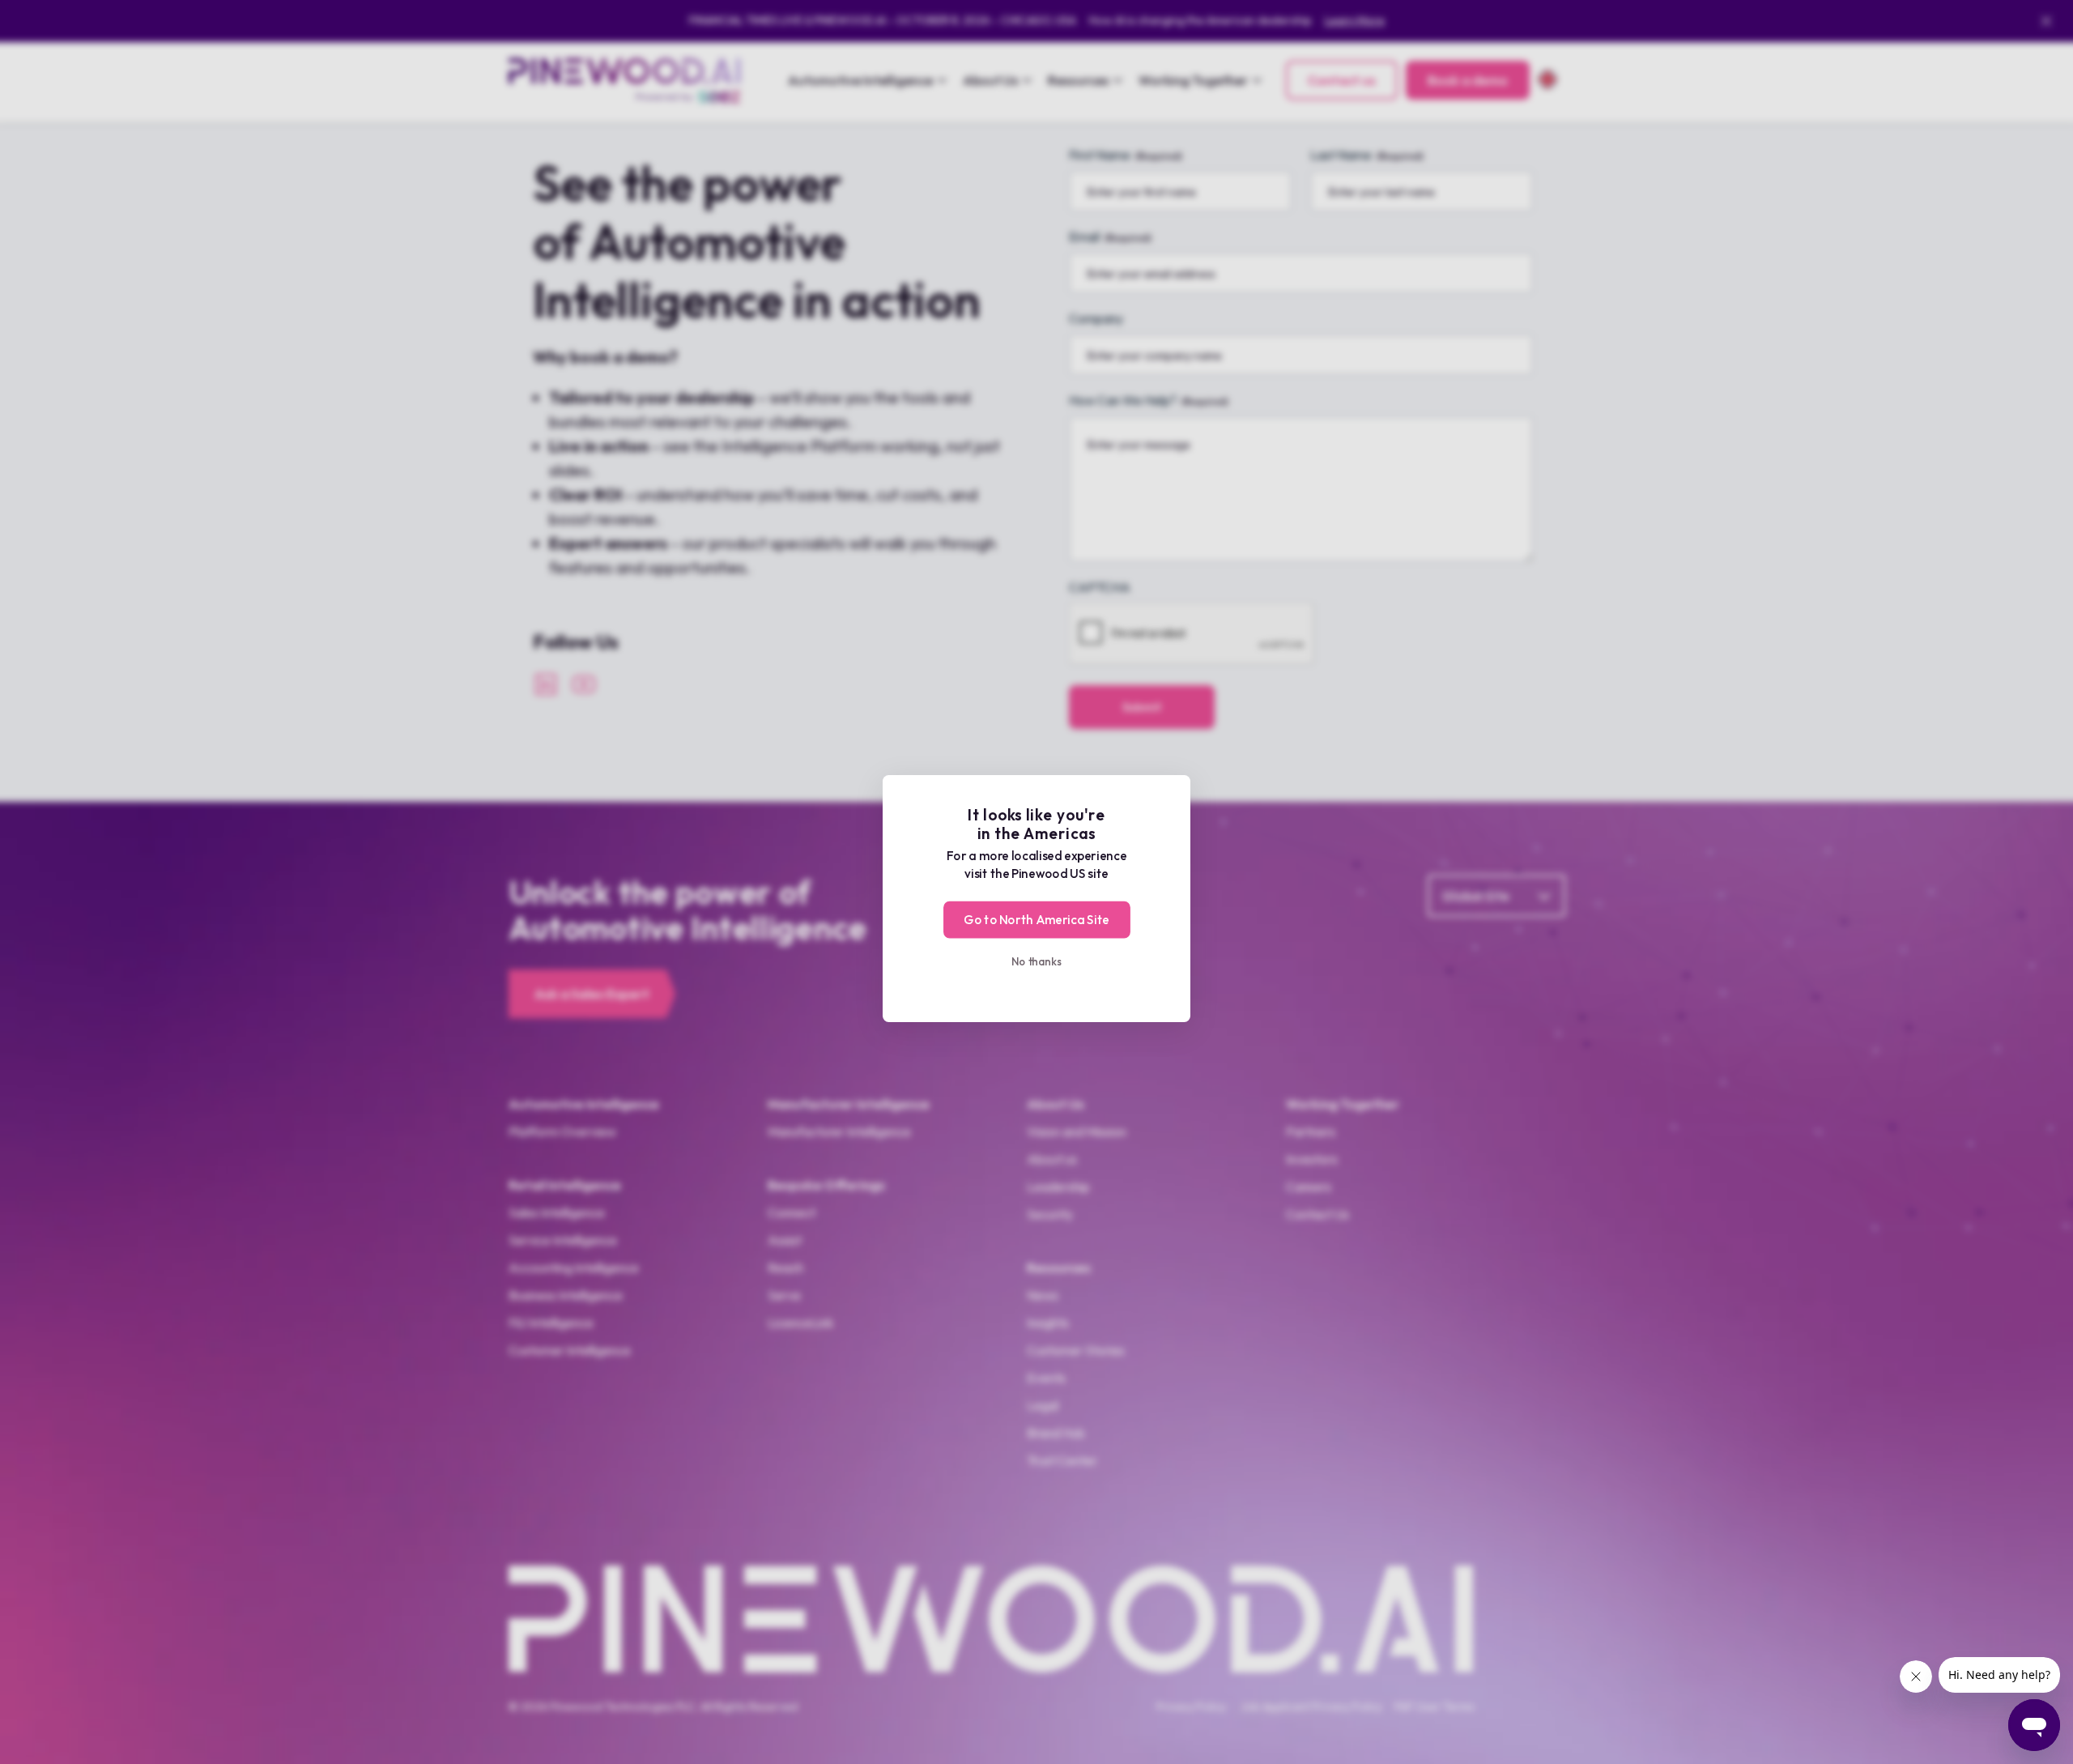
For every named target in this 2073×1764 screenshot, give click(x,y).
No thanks (1037, 961)
